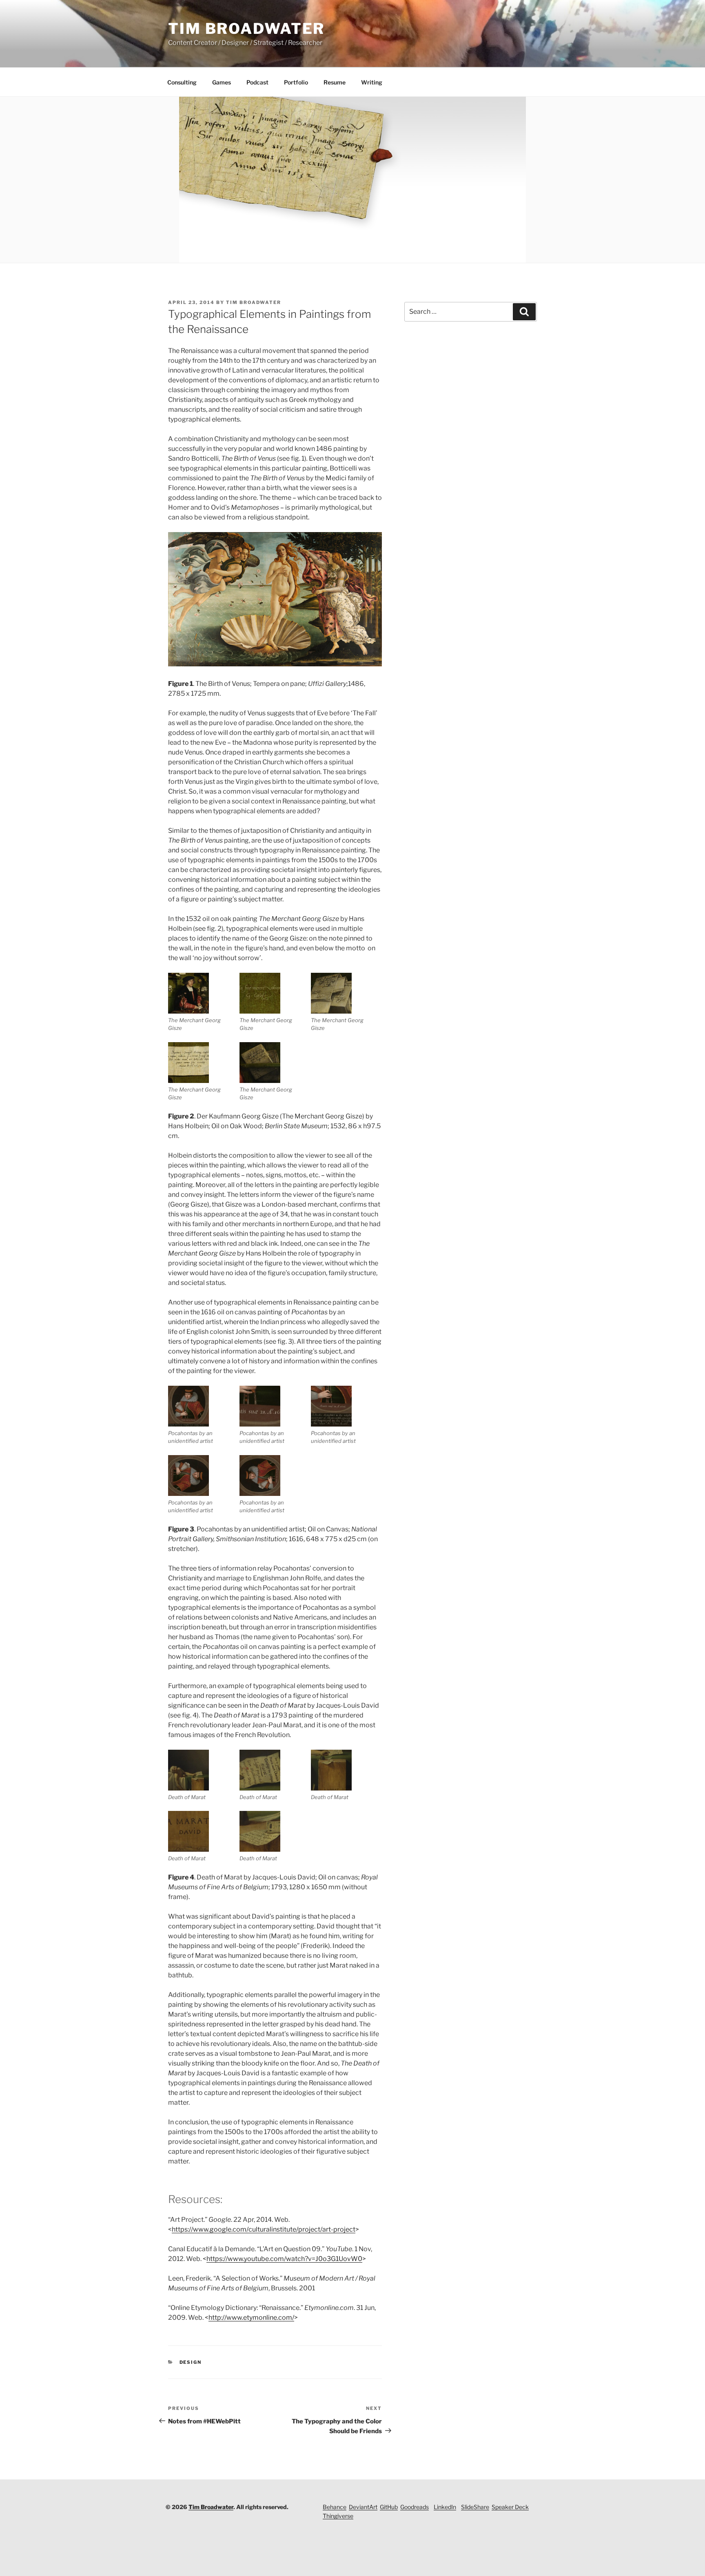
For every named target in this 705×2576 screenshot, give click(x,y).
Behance (335, 2507)
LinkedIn (445, 2507)
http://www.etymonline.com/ (251, 2318)
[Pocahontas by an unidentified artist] (188, 1406)
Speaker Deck (510, 2507)
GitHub (389, 2507)
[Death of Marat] (188, 1770)
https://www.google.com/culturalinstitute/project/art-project (264, 2229)
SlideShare (475, 2507)
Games (222, 82)
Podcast (257, 82)
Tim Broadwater (246, 29)
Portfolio (296, 82)
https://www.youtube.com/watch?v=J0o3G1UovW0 (284, 2259)
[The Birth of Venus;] (275, 664)
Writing (372, 82)
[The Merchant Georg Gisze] (188, 993)
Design (191, 2362)
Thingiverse (338, 2516)
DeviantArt (363, 2507)
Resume (335, 82)
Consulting (182, 82)
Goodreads (415, 2507)
